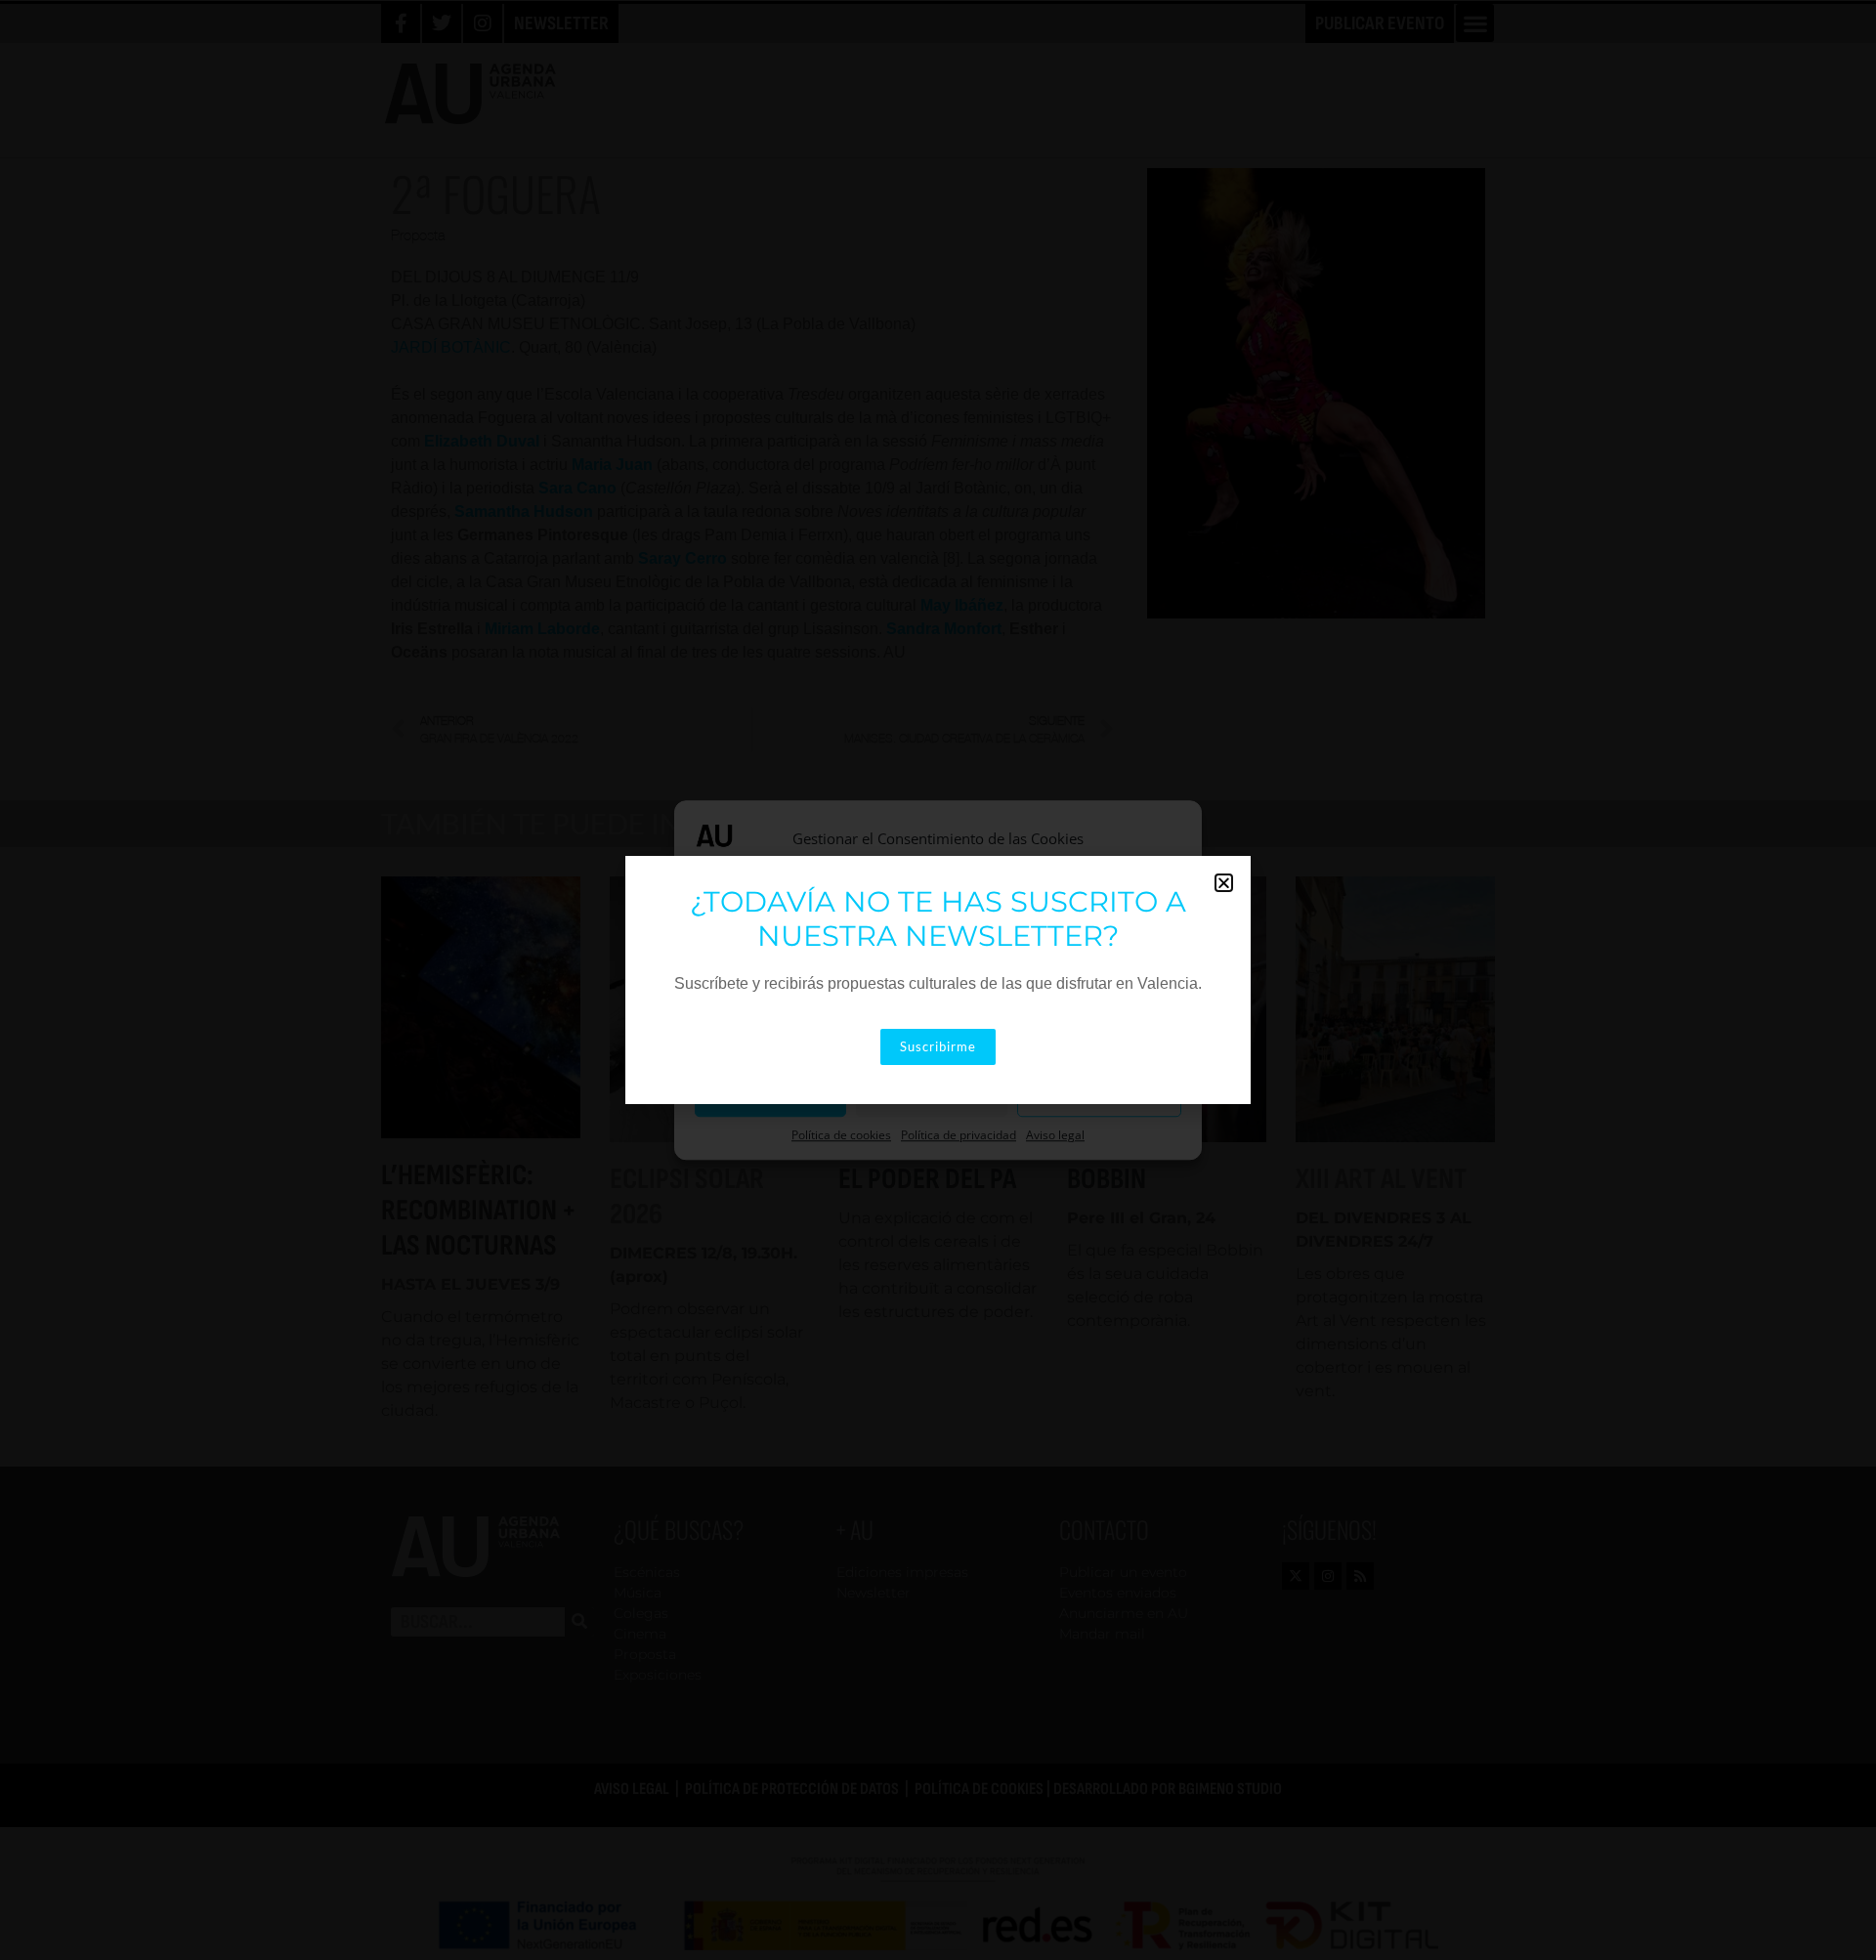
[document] (938, 980)
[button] (1224, 883)
